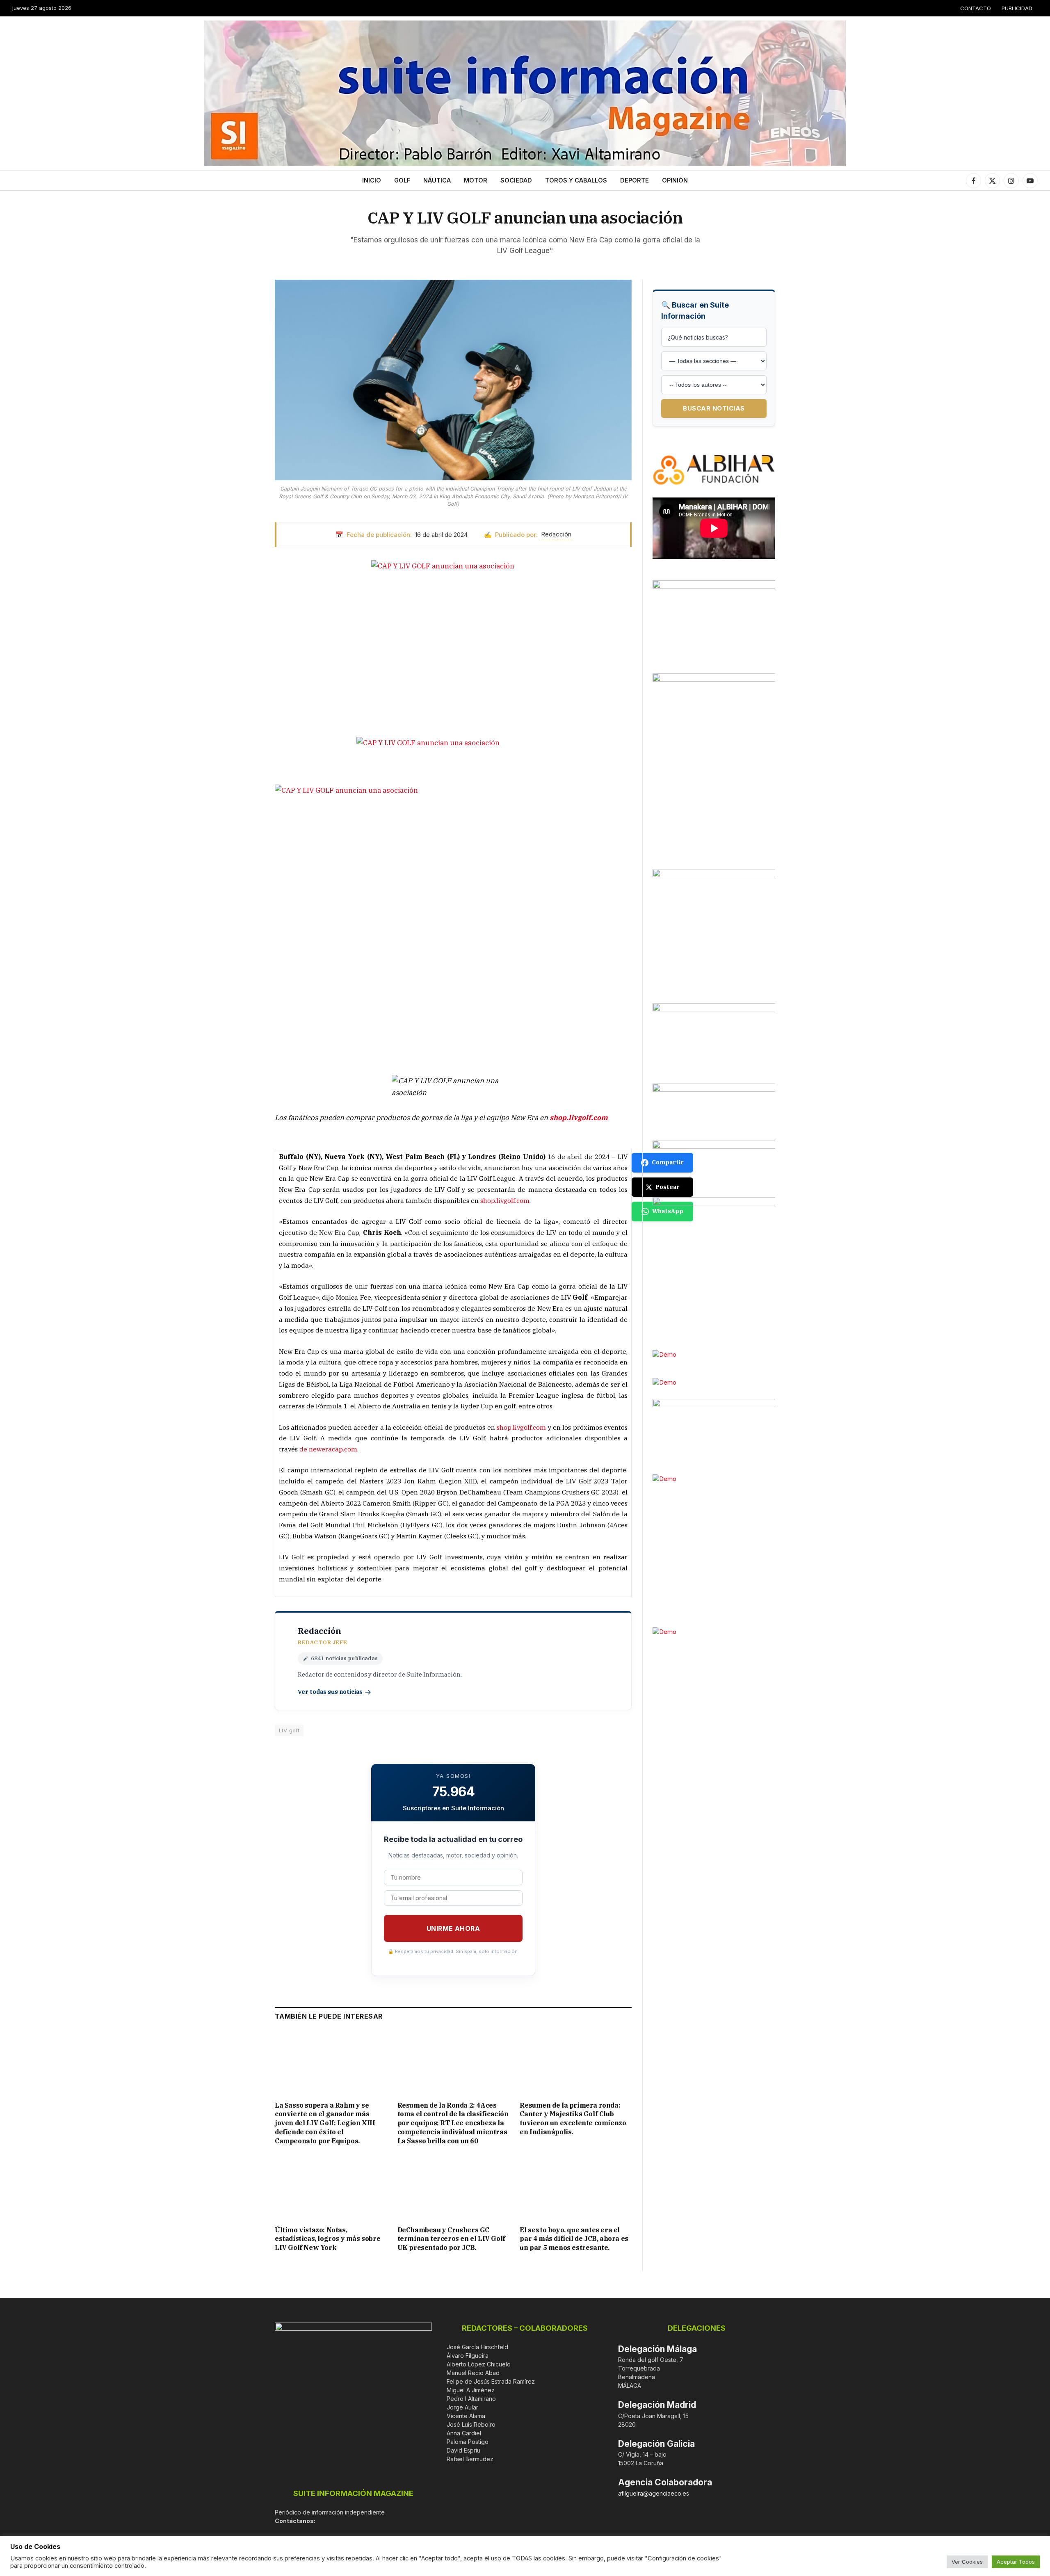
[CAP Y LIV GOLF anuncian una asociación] (453, 380)
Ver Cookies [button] (967, 2562)
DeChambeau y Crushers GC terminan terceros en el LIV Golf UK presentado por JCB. (451, 2239)
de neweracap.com (328, 1449)
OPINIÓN (675, 180)
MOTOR (476, 180)
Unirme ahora (453, 1928)
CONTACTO (976, 8)
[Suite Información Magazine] (525, 93)
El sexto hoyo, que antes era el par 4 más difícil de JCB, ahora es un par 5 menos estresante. (574, 2239)
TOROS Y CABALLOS (576, 180)
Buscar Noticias (714, 408)
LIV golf (289, 1730)
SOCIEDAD (516, 180)
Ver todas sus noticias (330, 1692)
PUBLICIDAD (1017, 8)
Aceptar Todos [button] (1016, 2562)
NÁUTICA (437, 180)
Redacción (556, 534)
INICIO (372, 180)
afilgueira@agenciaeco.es (654, 2493)
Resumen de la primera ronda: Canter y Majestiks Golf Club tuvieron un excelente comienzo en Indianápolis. (573, 2119)
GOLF (402, 180)
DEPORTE (635, 180)
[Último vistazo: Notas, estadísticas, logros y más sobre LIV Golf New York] (331, 2187)
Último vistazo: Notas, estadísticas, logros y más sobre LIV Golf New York (328, 2239)
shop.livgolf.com (505, 1200)
